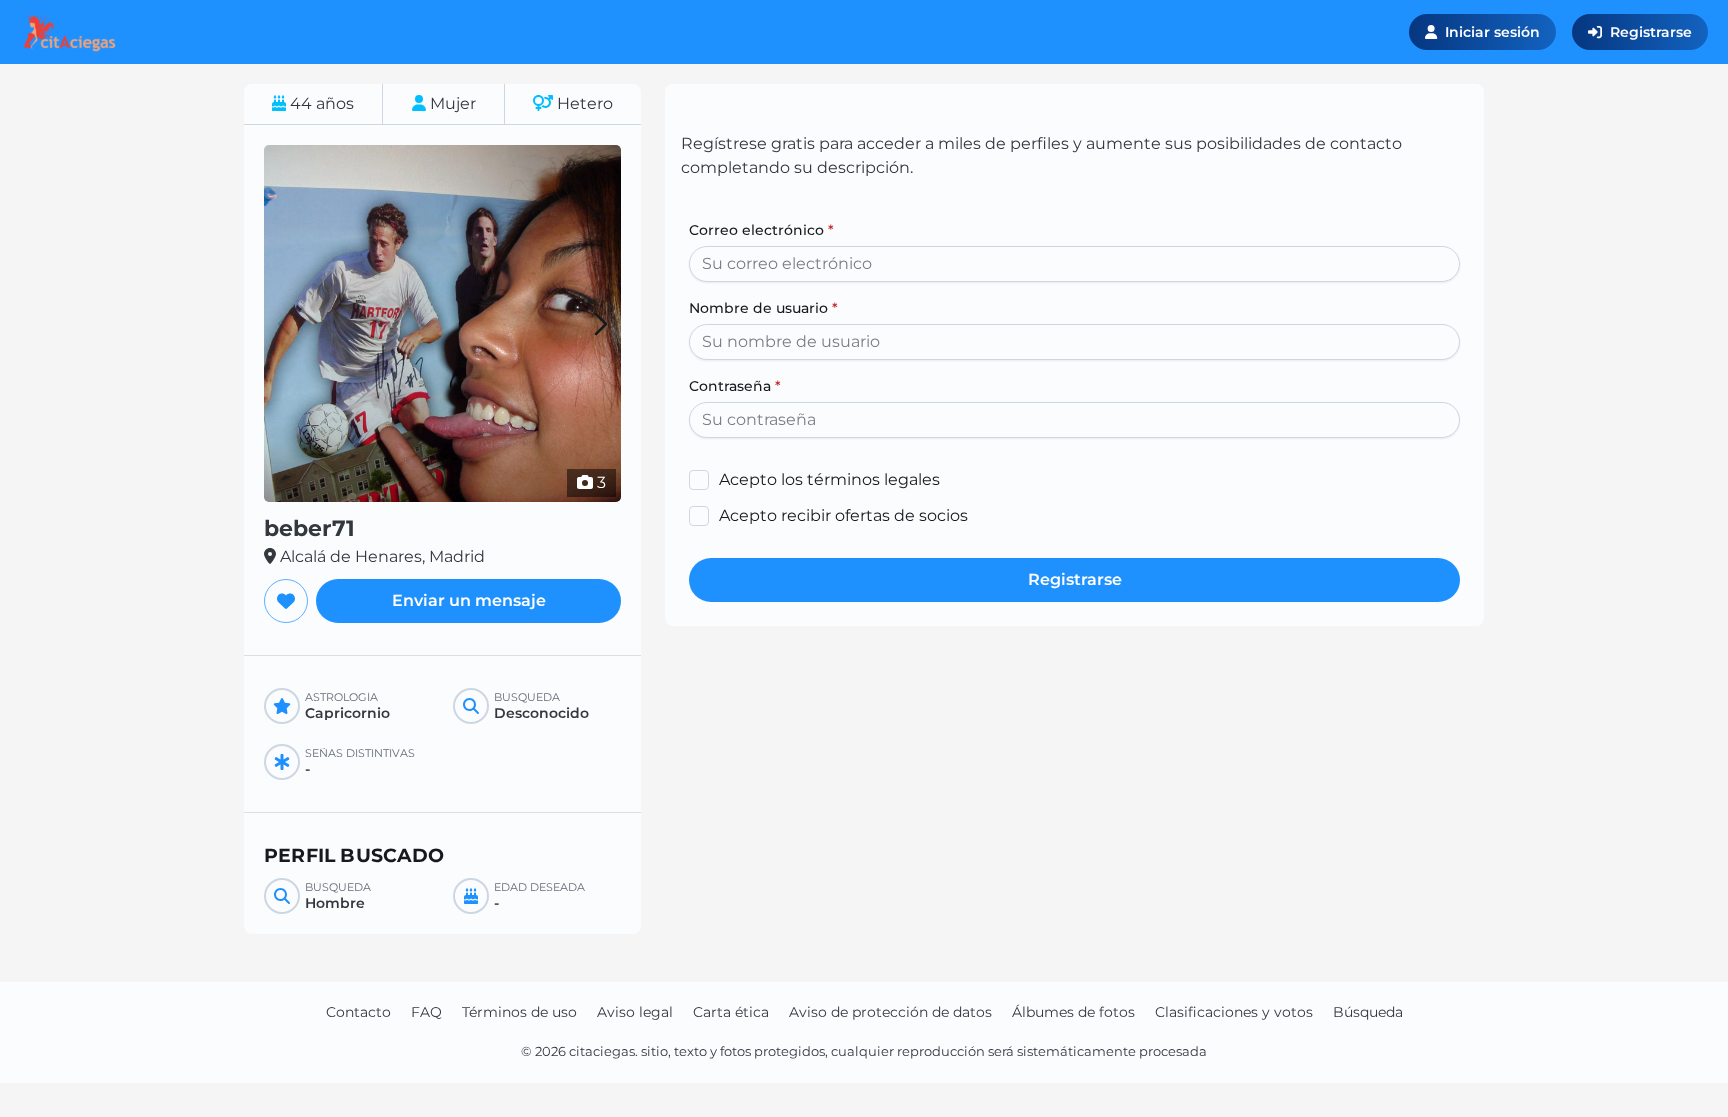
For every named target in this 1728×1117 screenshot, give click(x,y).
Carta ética (731, 1012)
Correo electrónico (761, 230)
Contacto (358, 1012)
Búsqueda (1368, 1012)
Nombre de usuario (763, 308)
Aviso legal (635, 1012)
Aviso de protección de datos (890, 1012)
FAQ (426, 1012)
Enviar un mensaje (469, 600)
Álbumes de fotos (1073, 1012)
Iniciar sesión (1492, 32)
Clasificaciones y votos (1234, 1012)
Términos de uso (519, 1012)
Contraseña (735, 386)
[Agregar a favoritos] (286, 601)
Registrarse (1651, 32)
